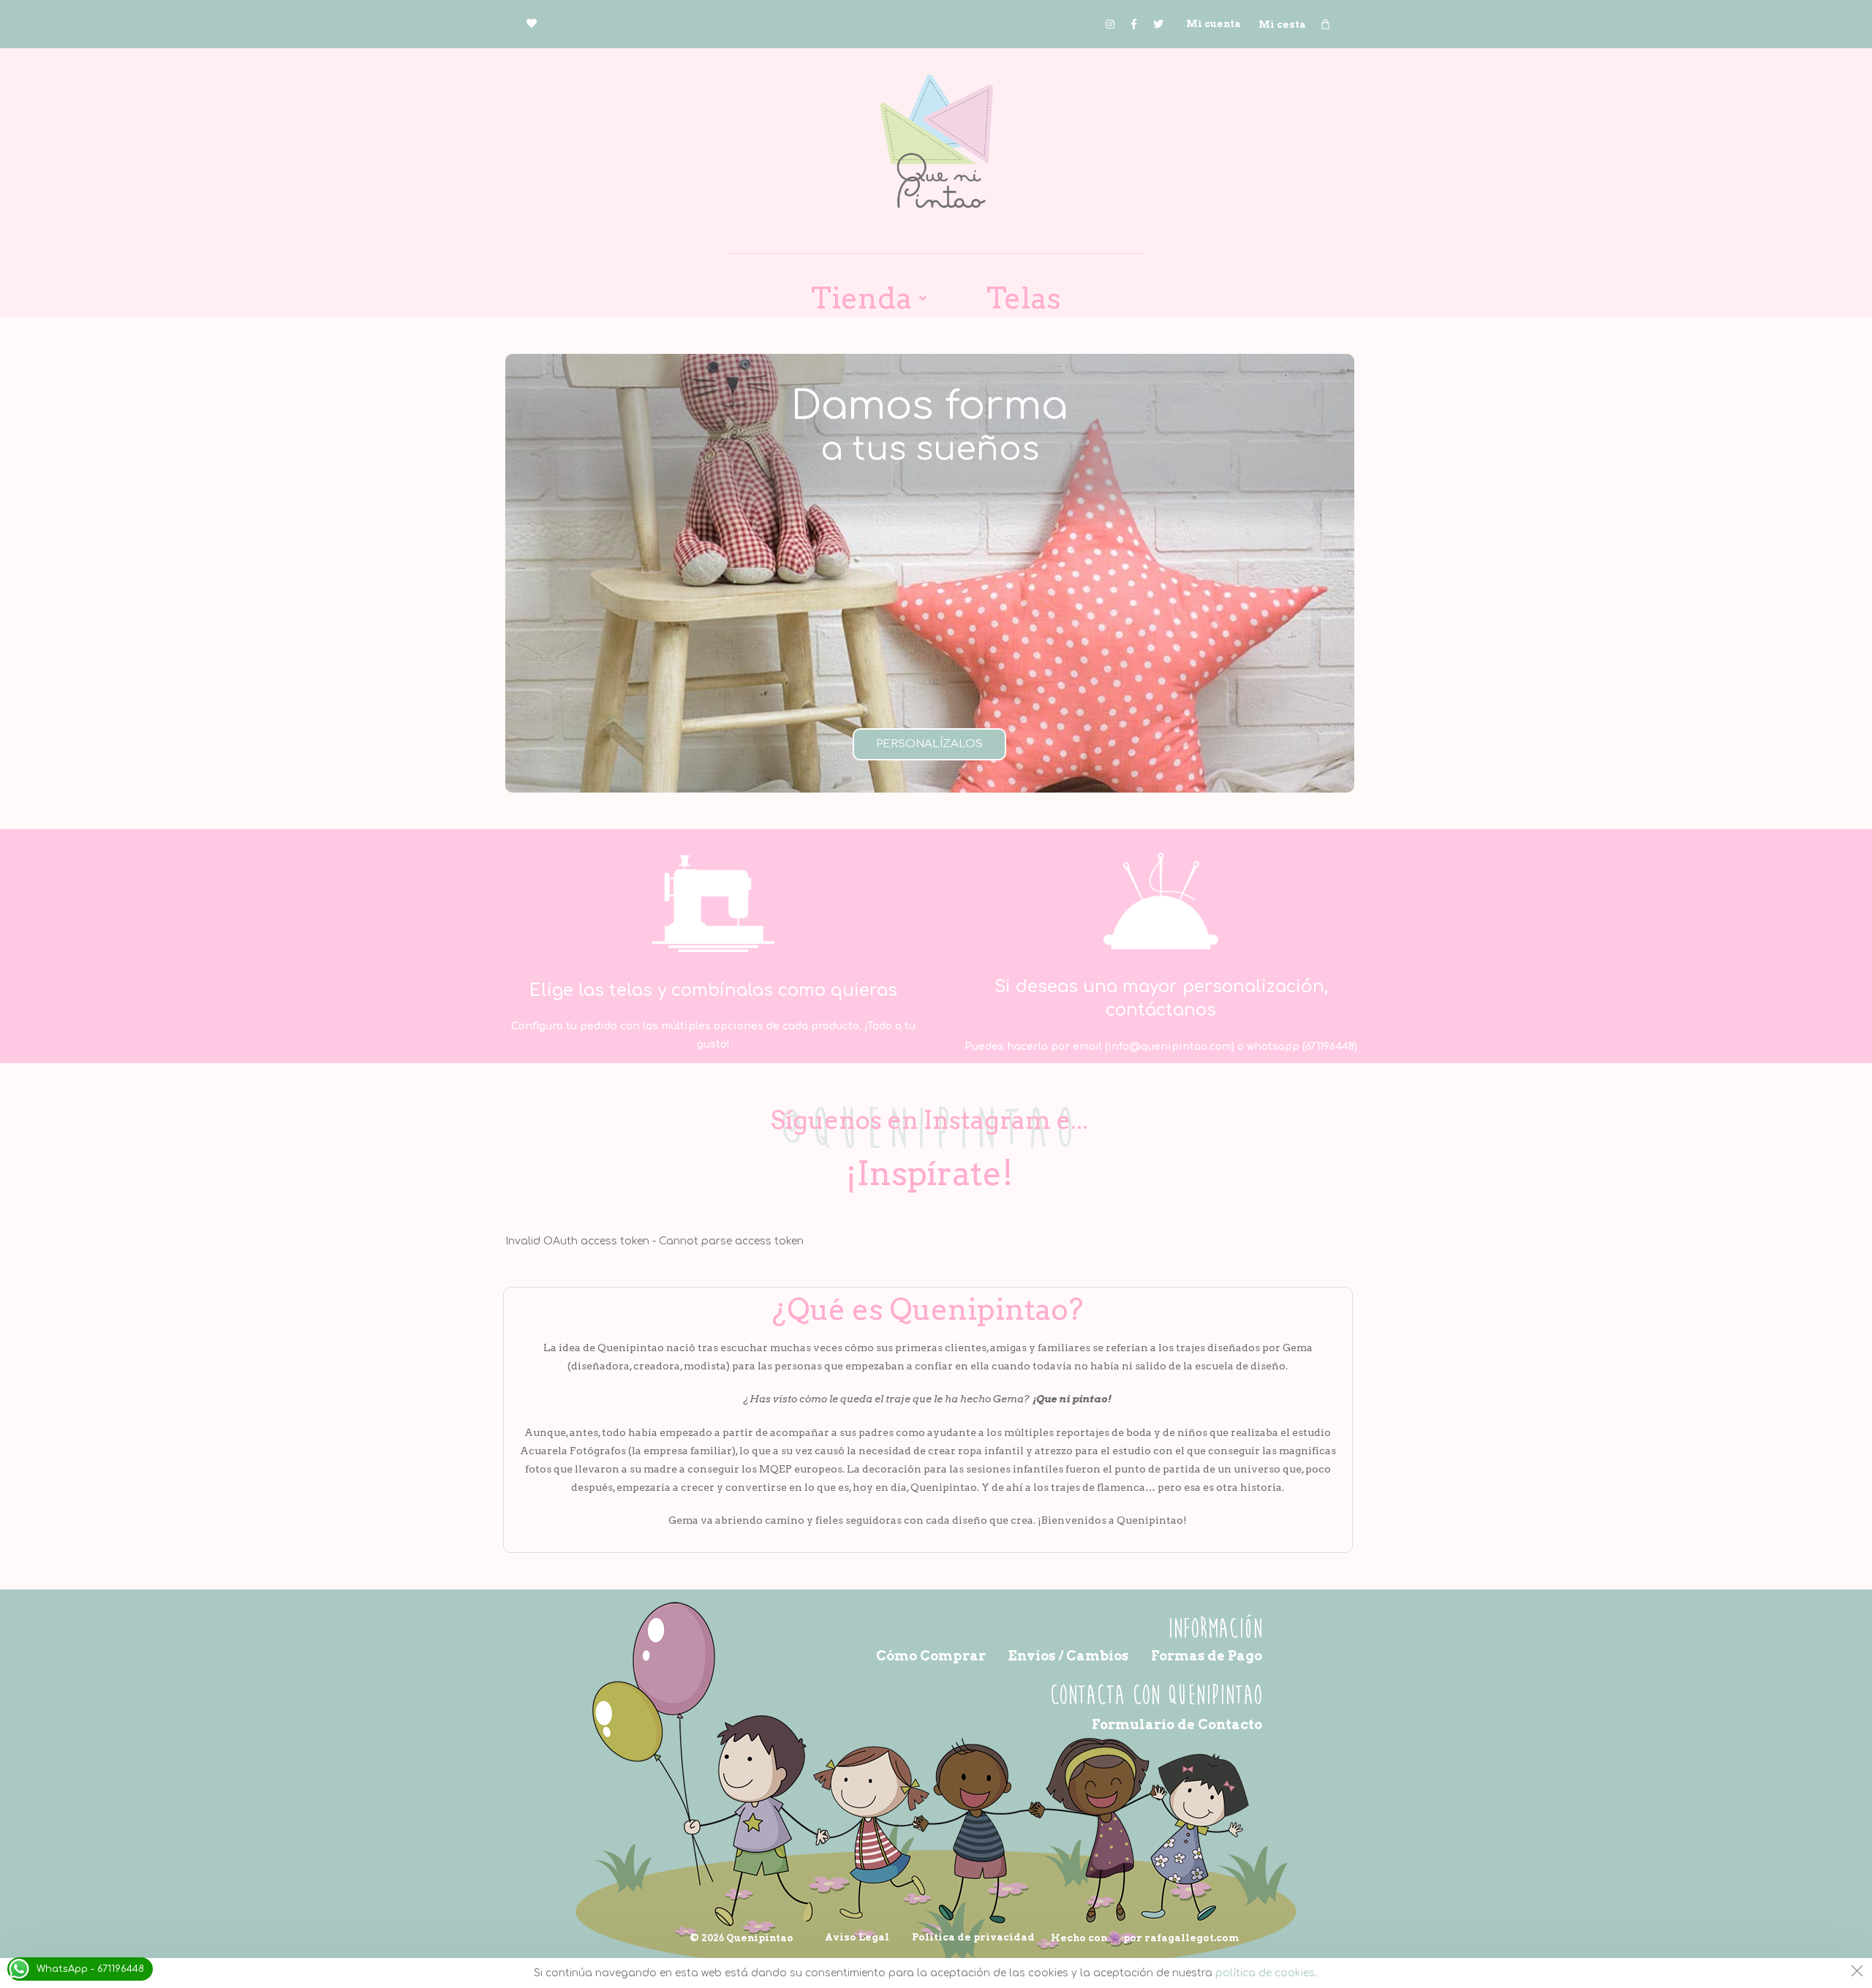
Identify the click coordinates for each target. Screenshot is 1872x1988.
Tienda (861, 298)
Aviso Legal (857, 1937)
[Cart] (1325, 24)
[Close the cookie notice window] (1857, 1973)
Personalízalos (929, 744)
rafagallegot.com (1192, 1938)
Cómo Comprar (931, 1656)
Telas (1024, 298)
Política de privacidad (973, 1937)
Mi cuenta (1214, 24)
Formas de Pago (1207, 1656)
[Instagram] (1110, 24)
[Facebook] (1134, 24)
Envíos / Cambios (1068, 1656)
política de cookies (1265, 1973)
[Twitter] (1158, 24)
